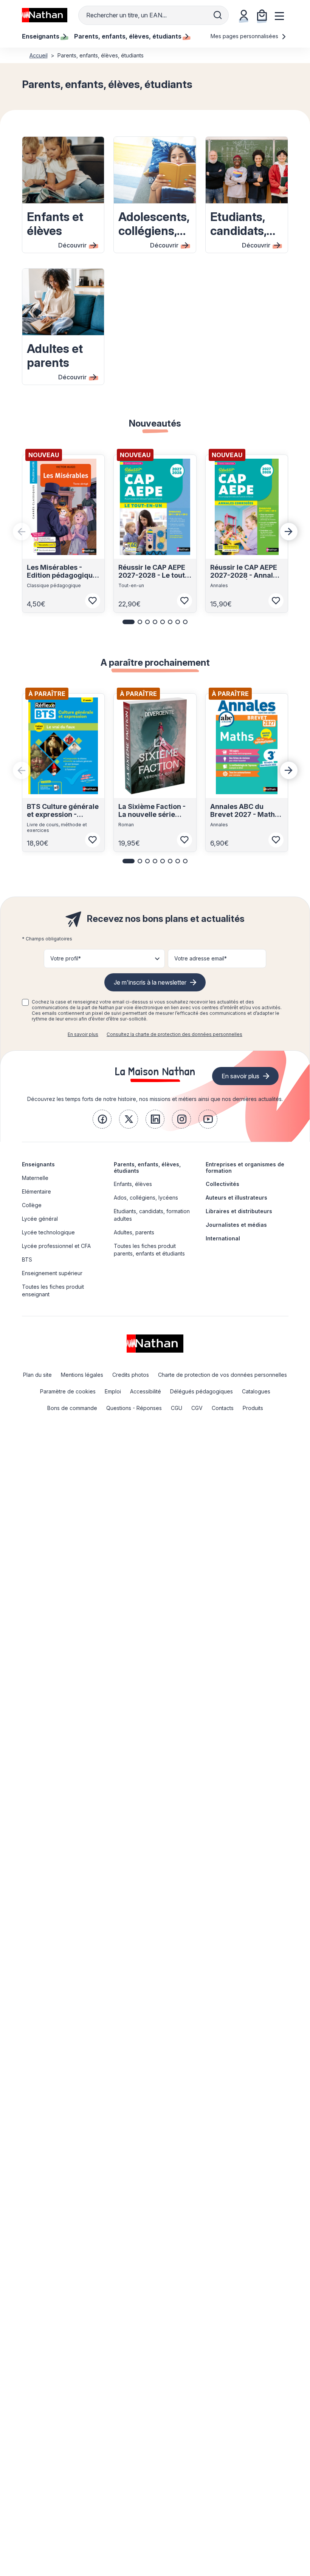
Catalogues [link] (256, 1391)
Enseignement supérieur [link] (52, 1273)
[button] (129, 622)
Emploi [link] (113, 1391)
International (223, 1238)
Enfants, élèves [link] (133, 1184)
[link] (102, 1119)
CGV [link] (197, 1408)
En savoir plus (83, 1034)
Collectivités (222, 1184)
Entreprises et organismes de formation (245, 1167)
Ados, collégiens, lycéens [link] (146, 1198)
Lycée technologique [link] (48, 1232)
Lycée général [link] (40, 1219)
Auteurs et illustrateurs (236, 1198)
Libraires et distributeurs (239, 1211)
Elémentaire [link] (36, 1191)
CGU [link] (177, 1408)
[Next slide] (289, 532)
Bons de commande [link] (72, 1408)
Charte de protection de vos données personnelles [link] (222, 1375)
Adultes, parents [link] (134, 1232)
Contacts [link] (223, 1408)
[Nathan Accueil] (45, 15)
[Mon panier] (262, 15)
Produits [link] (253, 1408)
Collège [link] (32, 1205)
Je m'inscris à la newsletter (150, 982)
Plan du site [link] (37, 1375)
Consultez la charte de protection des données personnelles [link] (174, 1034)
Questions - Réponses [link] (134, 1408)
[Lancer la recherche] (218, 15)
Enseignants (38, 1164)
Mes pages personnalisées (245, 36)
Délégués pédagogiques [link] (201, 1391)
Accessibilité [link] (146, 1391)
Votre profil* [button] (66, 958)
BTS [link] (27, 1259)
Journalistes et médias (236, 1225)
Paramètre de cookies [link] (68, 1391)
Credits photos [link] (131, 1375)
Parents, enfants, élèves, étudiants (147, 1167)
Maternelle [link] (35, 1178)
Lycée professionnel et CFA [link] (56, 1246)
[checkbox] (25, 1002)
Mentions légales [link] (82, 1375)
